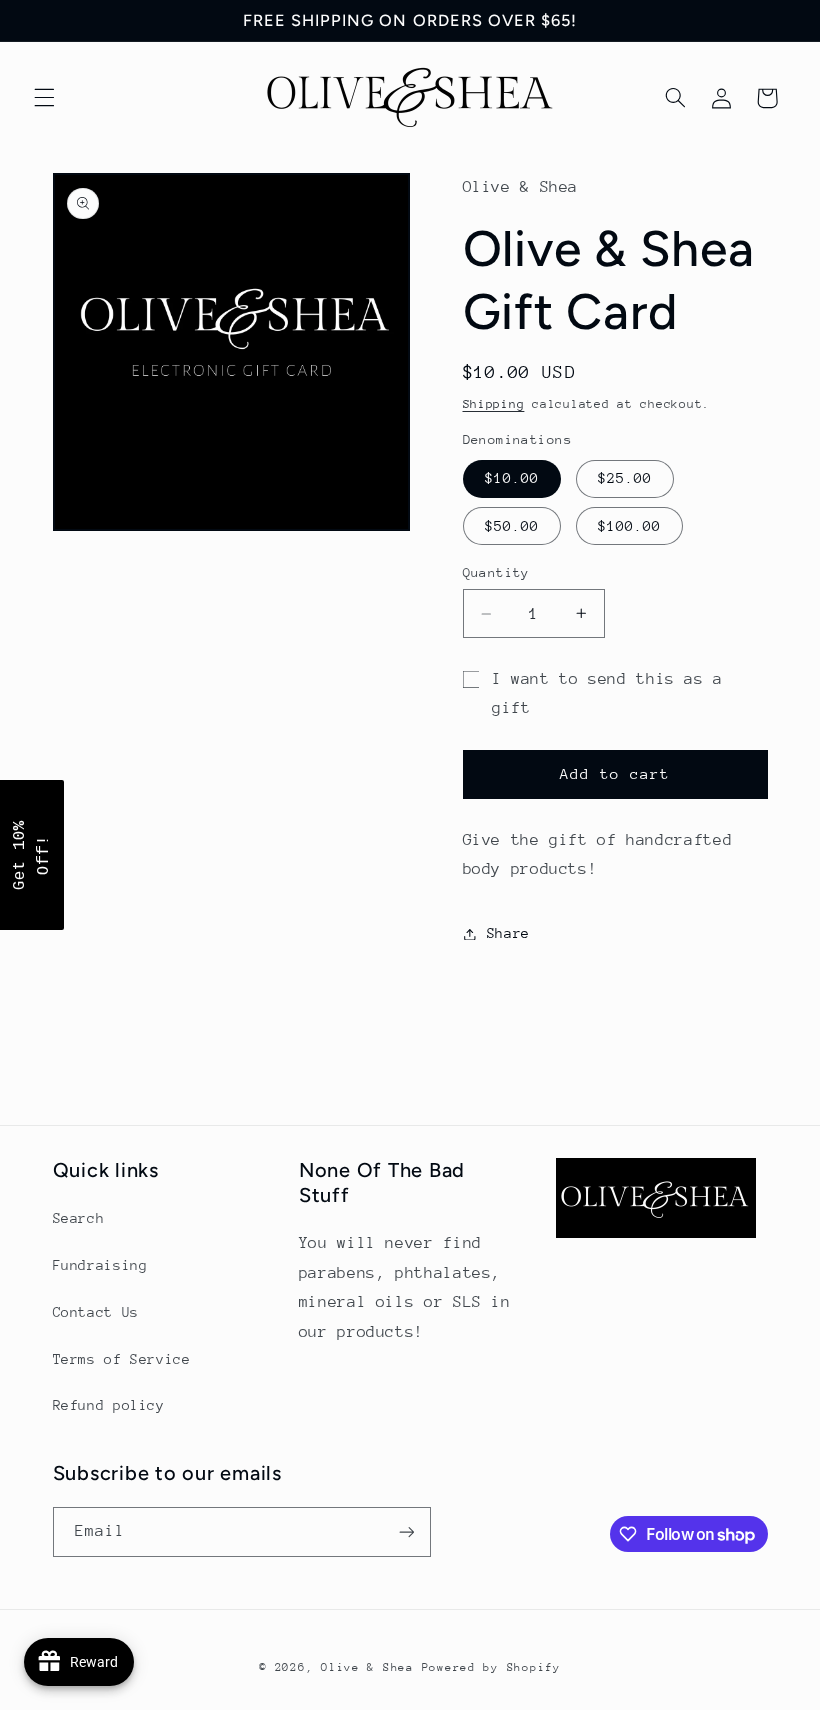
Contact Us (96, 1312)
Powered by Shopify (491, 1667)
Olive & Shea (367, 1667)
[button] (44, 98)
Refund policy (109, 1405)
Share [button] (508, 933)
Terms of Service (122, 1359)
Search (79, 1218)
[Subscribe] (406, 1531)
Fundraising (100, 1265)
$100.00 (629, 526)
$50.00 (512, 526)
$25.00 (625, 478)
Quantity (496, 572)
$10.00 (512, 478)
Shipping (494, 404)
